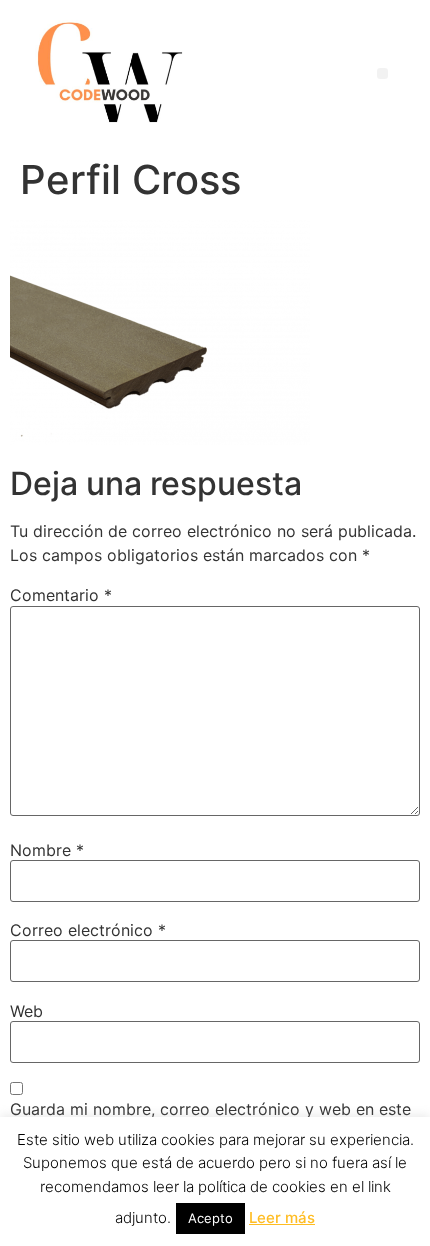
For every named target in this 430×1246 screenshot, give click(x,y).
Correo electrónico (88, 930)
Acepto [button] (210, 1218)
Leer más (282, 1217)
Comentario (61, 595)
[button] (382, 73)
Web (26, 1011)
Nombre (47, 850)
